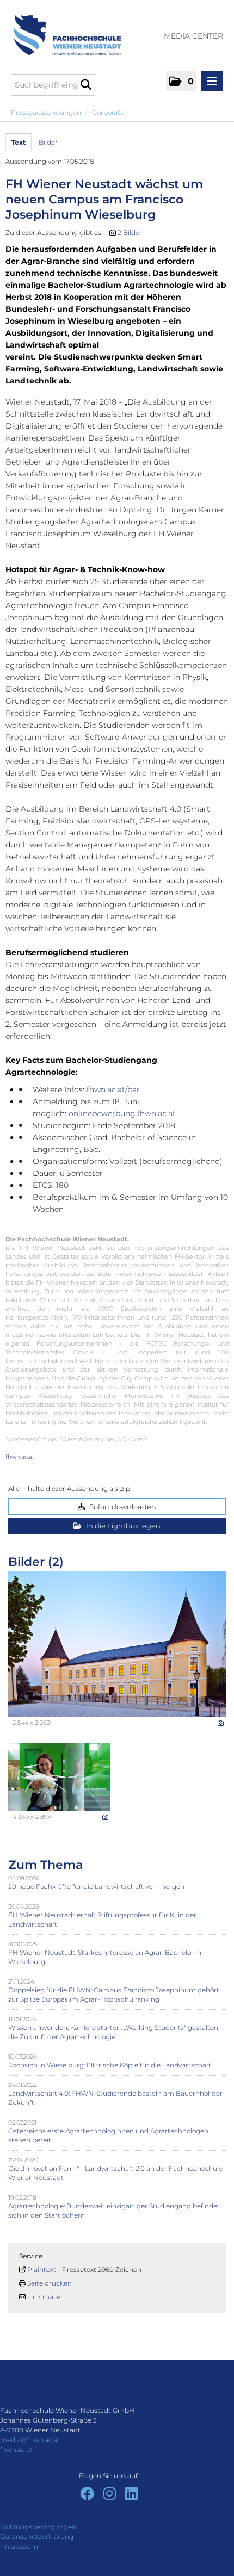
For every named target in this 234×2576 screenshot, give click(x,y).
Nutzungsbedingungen (38, 2527)
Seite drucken (50, 2283)
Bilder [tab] (48, 142)
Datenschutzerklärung (37, 2537)
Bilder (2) (36, 1562)
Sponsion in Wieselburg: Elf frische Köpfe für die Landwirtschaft (110, 2065)
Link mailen (46, 2297)
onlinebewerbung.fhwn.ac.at (123, 1113)
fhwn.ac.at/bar (113, 1089)
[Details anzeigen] (221, 1723)
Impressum (19, 2546)
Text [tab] (19, 142)
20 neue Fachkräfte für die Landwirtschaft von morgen (96, 1887)
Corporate (108, 112)
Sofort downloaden (122, 1507)
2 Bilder (130, 233)
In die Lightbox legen (122, 1526)
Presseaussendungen (46, 112)
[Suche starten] (86, 85)
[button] (181, 81)
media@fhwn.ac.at (30, 2440)
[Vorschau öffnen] (117, 1644)
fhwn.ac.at (20, 1457)
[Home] (63, 30)
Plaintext (42, 2270)
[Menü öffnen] (212, 81)
